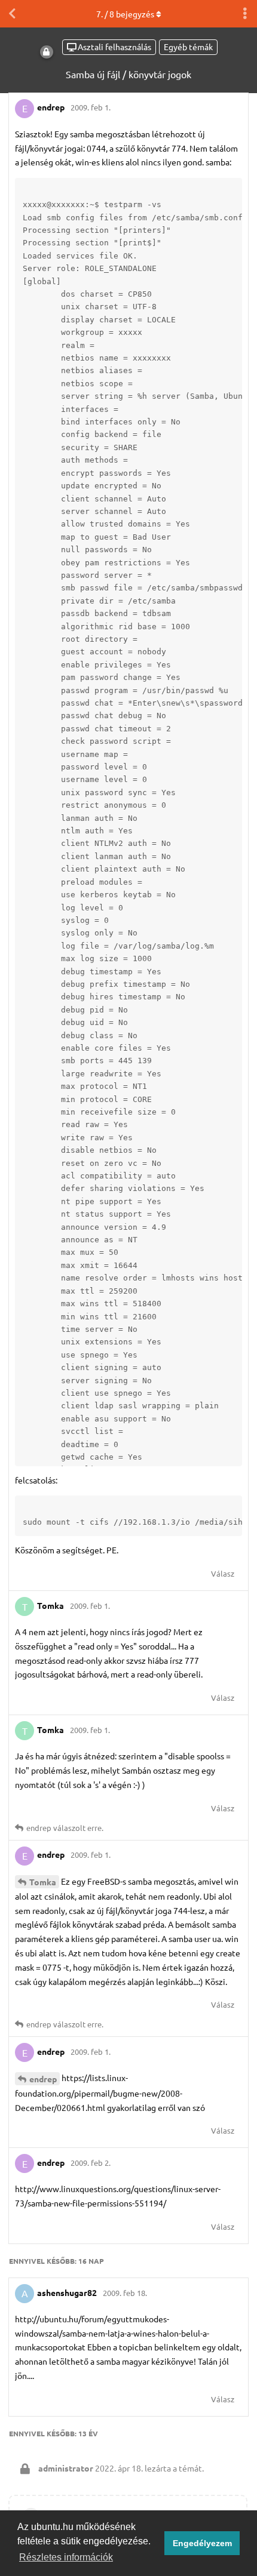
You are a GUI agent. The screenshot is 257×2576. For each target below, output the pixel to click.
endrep (43, 2079)
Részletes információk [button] (66, 2557)
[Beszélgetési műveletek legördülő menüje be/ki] (245, 14)
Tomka (43, 1882)
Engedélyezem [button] (202, 2543)
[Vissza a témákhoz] (12, 14)
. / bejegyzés (125, 14)
